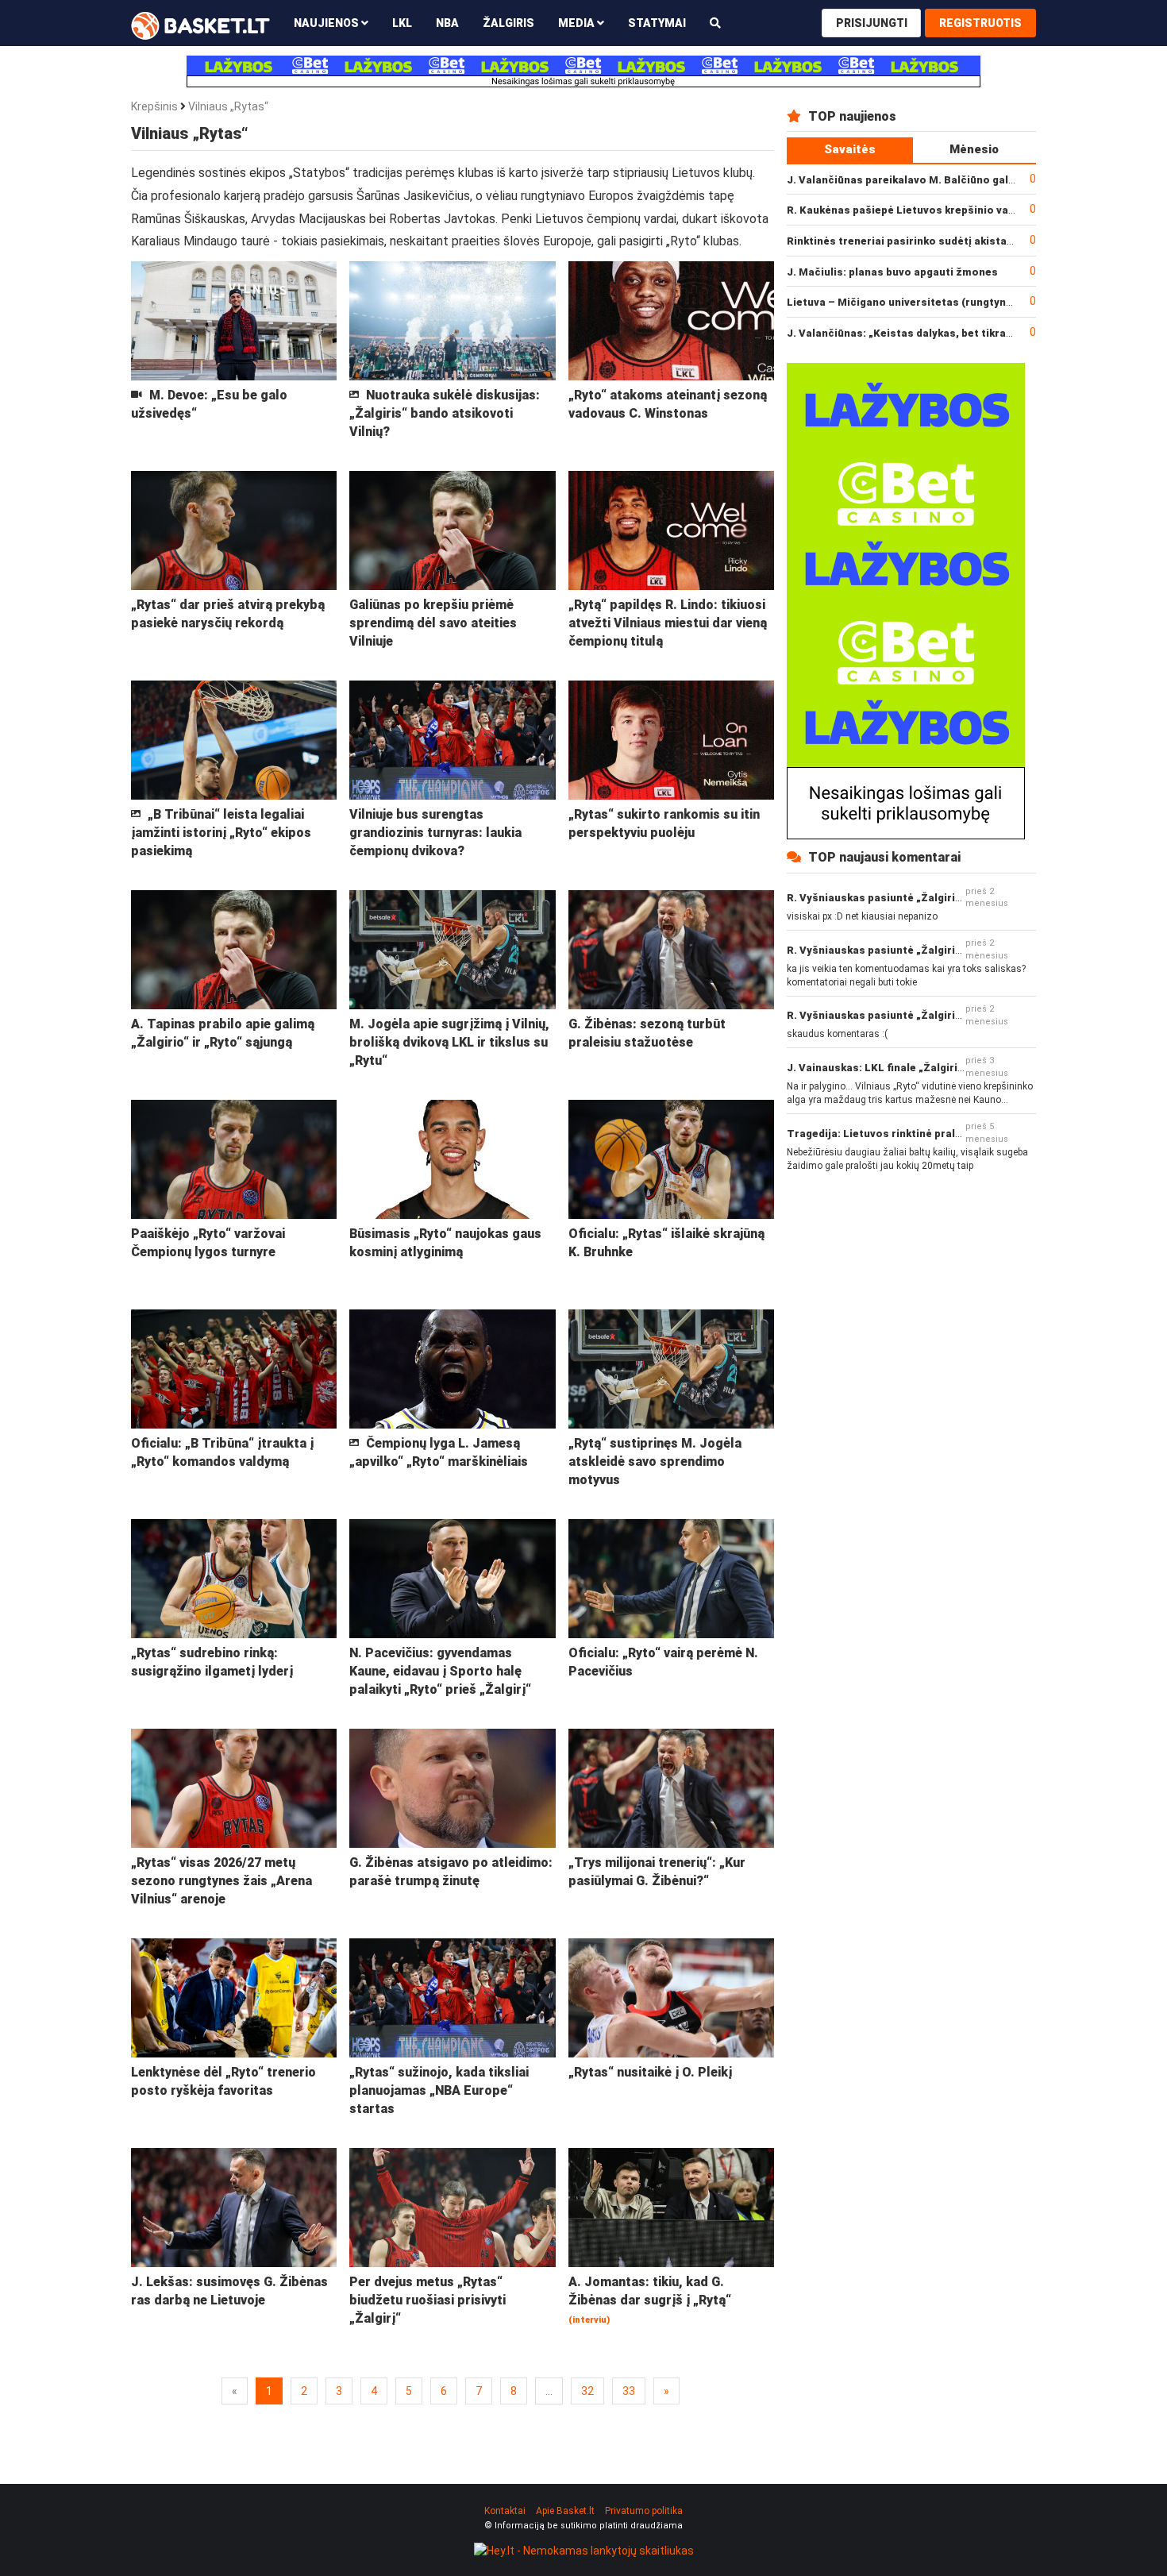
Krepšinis (154, 106)
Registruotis (980, 23)
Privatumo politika (644, 2511)
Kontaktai (505, 2511)
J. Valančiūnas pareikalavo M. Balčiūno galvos (907, 180)
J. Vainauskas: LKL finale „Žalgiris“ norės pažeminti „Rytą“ (940, 1068)
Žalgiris (508, 23)
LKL (402, 23)
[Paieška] (715, 23)
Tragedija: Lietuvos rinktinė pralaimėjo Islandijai (914, 1134)
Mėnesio (974, 149)
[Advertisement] (911, 1294)
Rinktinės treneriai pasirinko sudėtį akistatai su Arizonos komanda (962, 241)
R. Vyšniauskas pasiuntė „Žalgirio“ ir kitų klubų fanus (924, 898)
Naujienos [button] (327, 23)
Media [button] (578, 23)
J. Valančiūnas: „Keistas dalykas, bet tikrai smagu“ (919, 333)
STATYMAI (657, 23)
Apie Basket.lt (565, 2511)
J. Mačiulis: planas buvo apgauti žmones (892, 272)
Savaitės (850, 149)
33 (629, 2391)
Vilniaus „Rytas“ (228, 106)
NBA (447, 23)
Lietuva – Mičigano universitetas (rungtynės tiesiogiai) (931, 302)
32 (587, 2391)
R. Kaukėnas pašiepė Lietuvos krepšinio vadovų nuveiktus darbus (956, 210)
